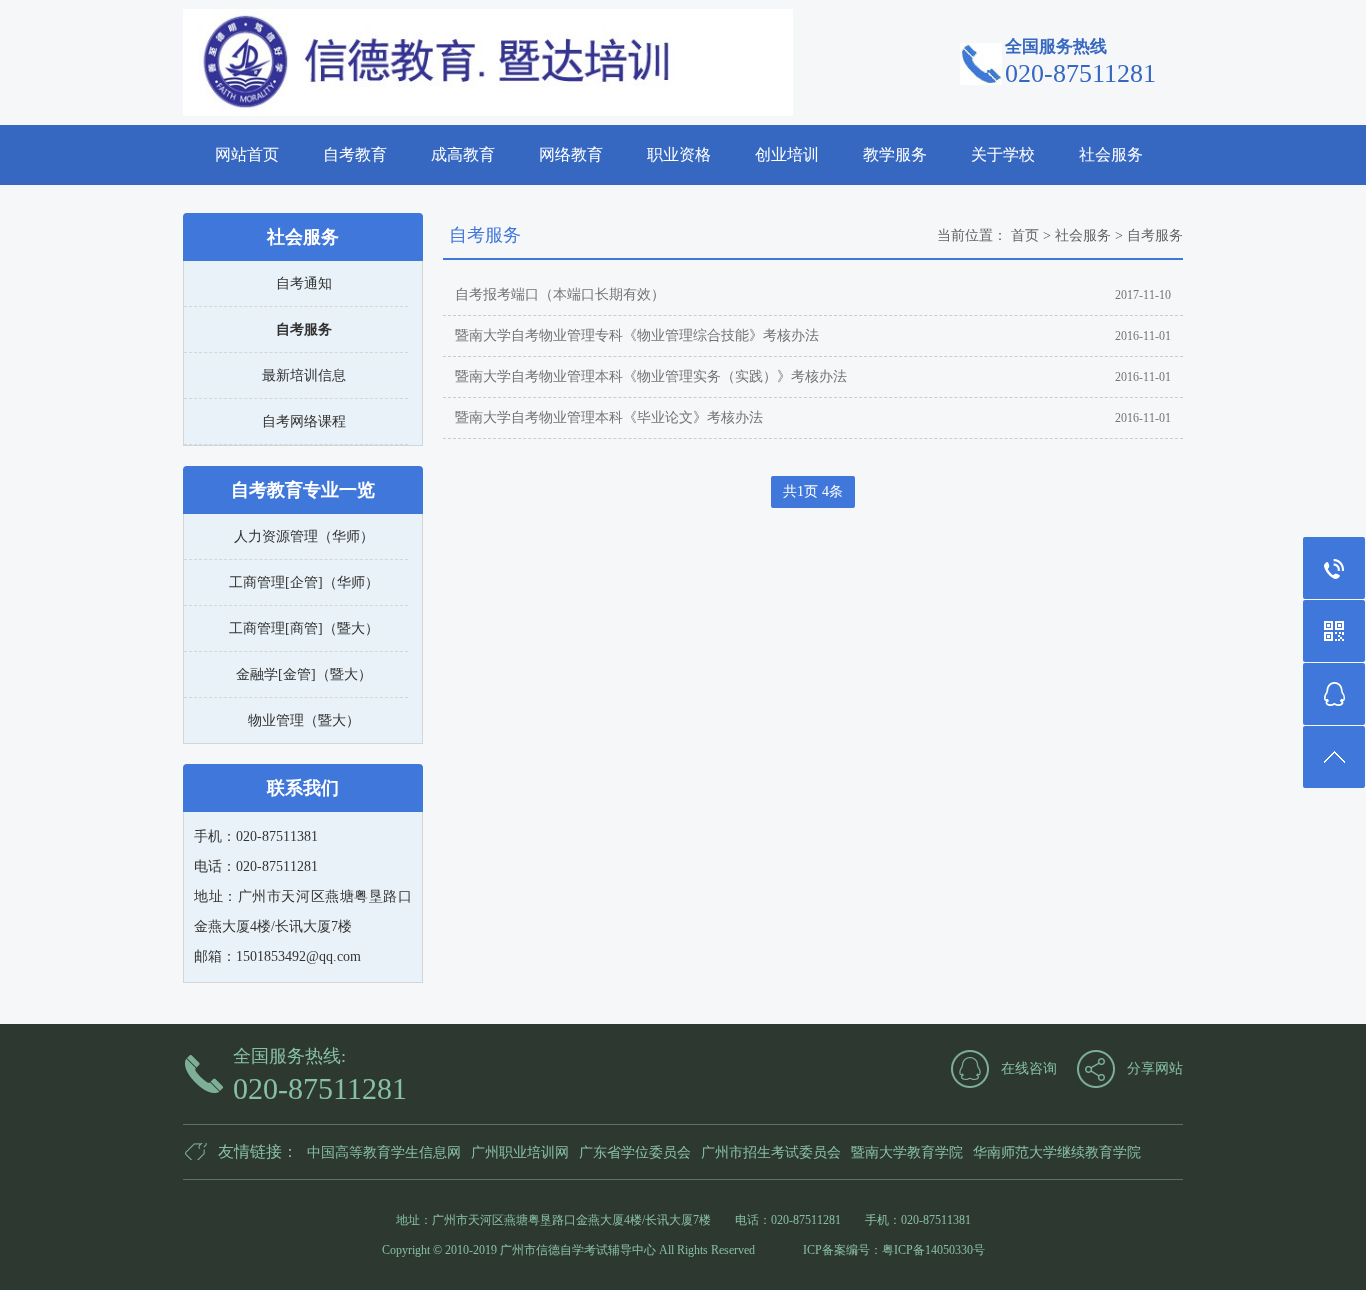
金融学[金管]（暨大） (304, 674)
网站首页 (247, 154)
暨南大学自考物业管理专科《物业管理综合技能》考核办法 (637, 335)
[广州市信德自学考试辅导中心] (488, 62)
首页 (1025, 235)
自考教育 (355, 154)
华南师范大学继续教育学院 (1057, 1152)
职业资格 (679, 154)
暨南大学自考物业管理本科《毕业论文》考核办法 (609, 417)
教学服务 (895, 154)
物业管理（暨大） (304, 720)
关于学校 (1003, 154)
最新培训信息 (304, 375)
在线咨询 (1029, 1068)
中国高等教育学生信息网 (384, 1152)
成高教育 (463, 154)
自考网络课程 (304, 421)
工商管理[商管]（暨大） (304, 628)
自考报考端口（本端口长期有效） (560, 294)
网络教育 (571, 154)
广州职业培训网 (520, 1152)
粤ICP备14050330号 (933, 1250)
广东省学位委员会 (635, 1152)
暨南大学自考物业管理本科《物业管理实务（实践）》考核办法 (651, 376)
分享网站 (1155, 1068)
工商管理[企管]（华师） (304, 582)
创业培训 (787, 154)
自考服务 (304, 329)
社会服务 (1111, 154)
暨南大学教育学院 (907, 1152)
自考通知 (304, 283)
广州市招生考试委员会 (771, 1152)
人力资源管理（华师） (304, 536)
